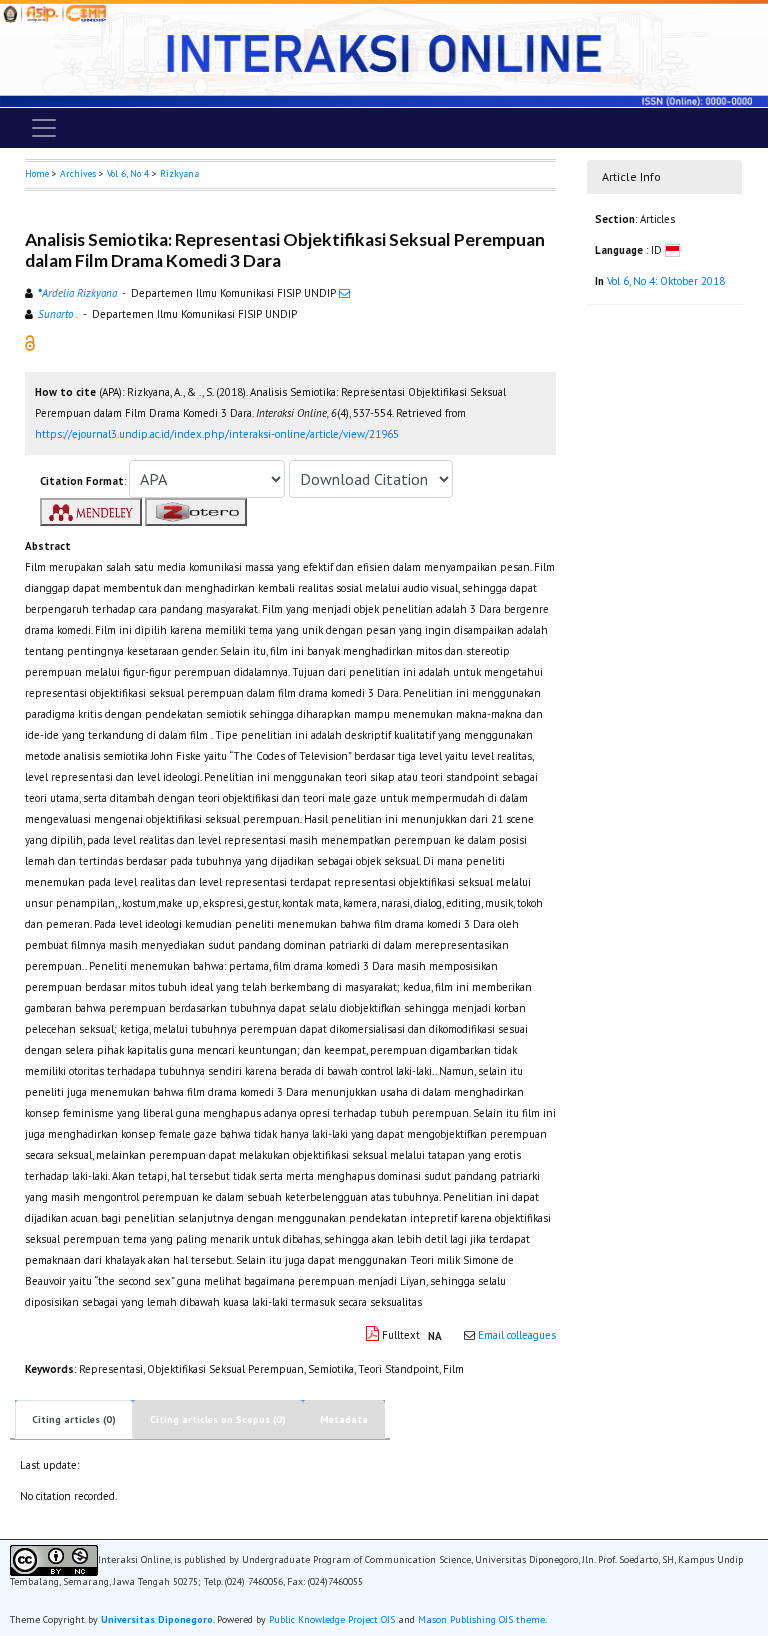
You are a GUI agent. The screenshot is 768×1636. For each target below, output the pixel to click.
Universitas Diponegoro (157, 1619)
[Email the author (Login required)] (344, 293)
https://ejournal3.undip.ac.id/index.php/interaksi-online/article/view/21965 (217, 434)
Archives (78, 173)
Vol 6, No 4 (128, 173)
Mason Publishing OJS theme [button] (481, 1619)
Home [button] (37, 173)
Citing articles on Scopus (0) (218, 1419)
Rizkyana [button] (179, 173)
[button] (30, 341)
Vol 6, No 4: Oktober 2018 (666, 281)
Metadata (344, 1419)
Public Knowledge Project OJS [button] (332, 1619)
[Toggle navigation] (44, 128)
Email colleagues (517, 1335)
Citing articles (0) (74, 1419)
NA (435, 1336)
